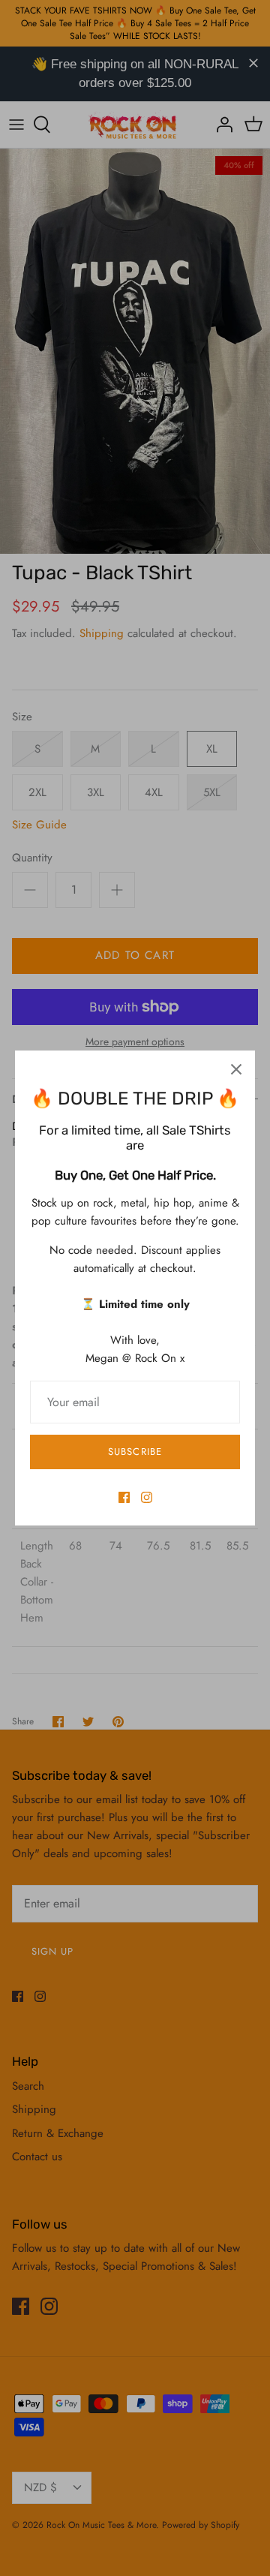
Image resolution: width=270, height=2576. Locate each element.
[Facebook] (124, 1497)
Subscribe (135, 1452)
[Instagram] (147, 1497)
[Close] (236, 1069)
